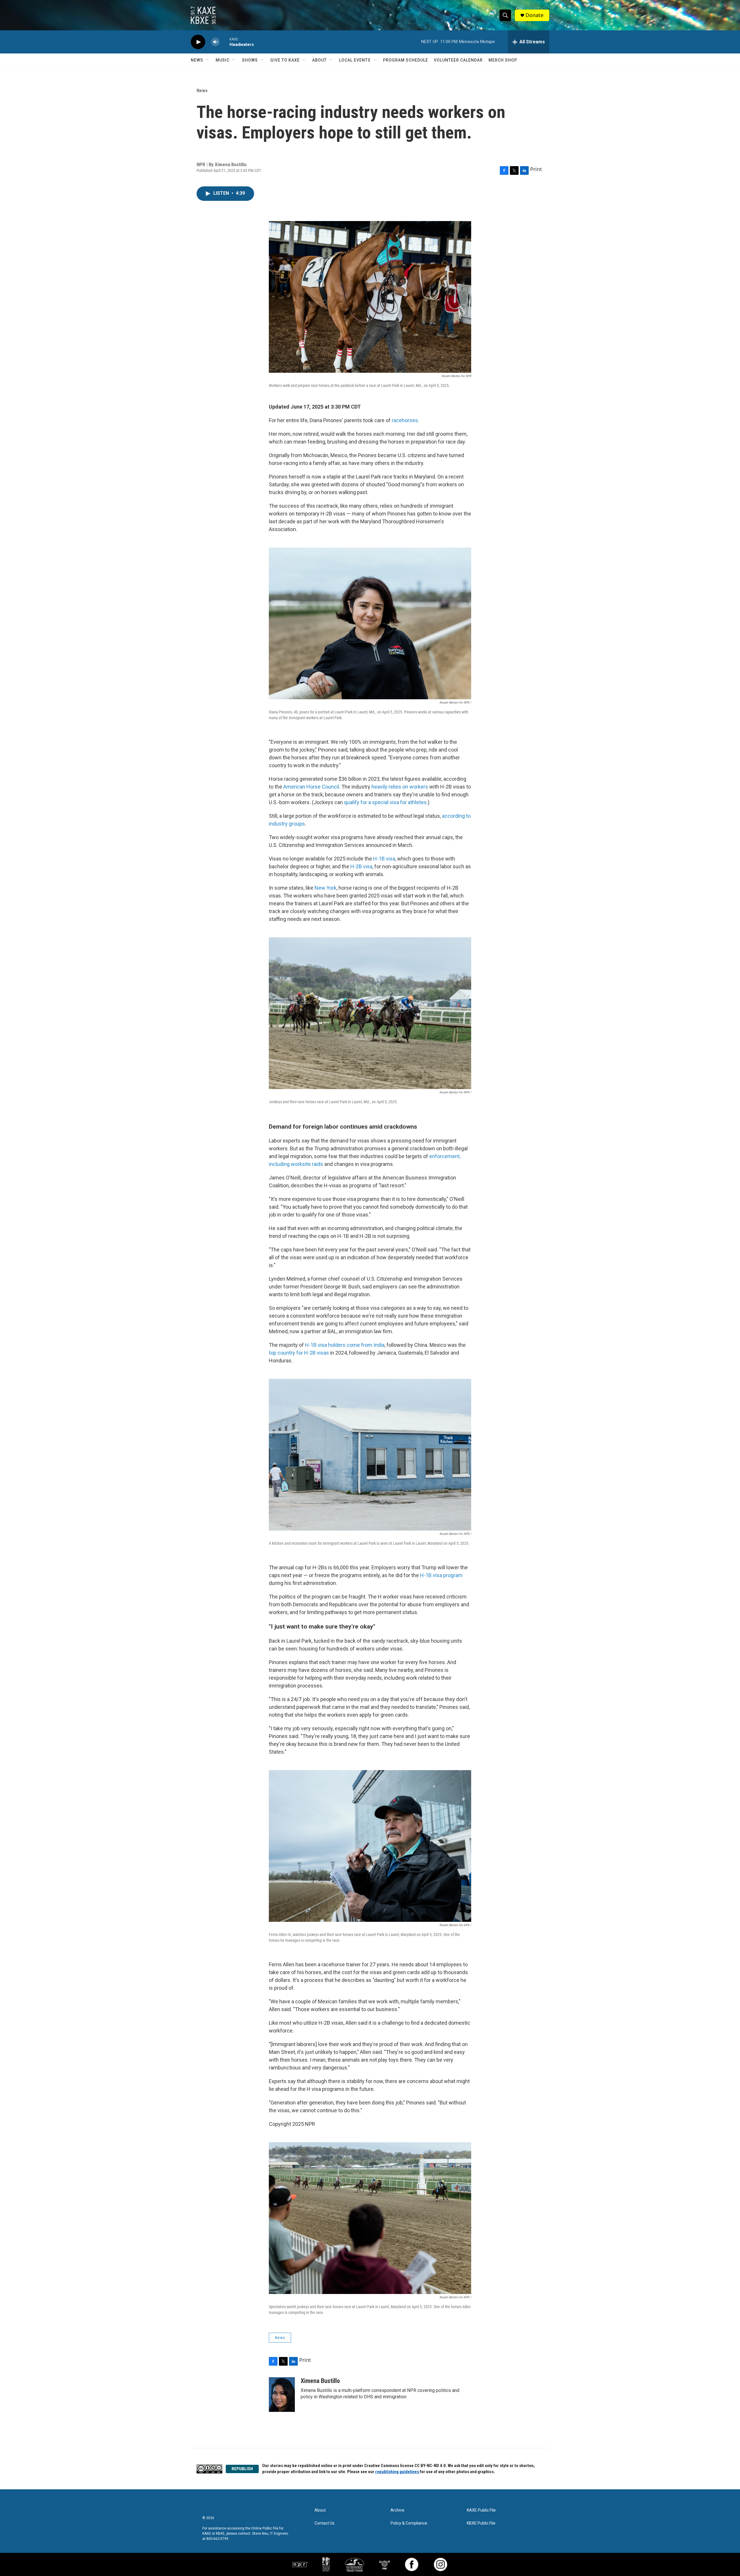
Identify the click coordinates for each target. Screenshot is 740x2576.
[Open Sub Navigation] (208, 60)
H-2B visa (361, 866)
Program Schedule (406, 60)
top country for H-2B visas (299, 1353)
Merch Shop (503, 60)
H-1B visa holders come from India (345, 1345)
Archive (397, 2510)
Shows (250, 60)
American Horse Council (311, 787)
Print (536, 169)
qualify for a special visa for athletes (385, 802)
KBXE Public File (481, 2523)
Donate (534, 15)
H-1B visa (384, 859)
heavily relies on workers (400, 787)
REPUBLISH (242, 2469)
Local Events (355, 60)
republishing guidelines (397, 2472)
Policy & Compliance (409, 2523)
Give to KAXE (285, 60)
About (319, 60)
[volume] (215, 42)
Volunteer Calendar (458, 60)
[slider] (225, 42)
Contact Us (324, 2523)
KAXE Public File (481, 2510)
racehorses (405, 420)
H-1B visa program (441, 1575)
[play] (198, 42)
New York (325, 888)
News (197, 60)
